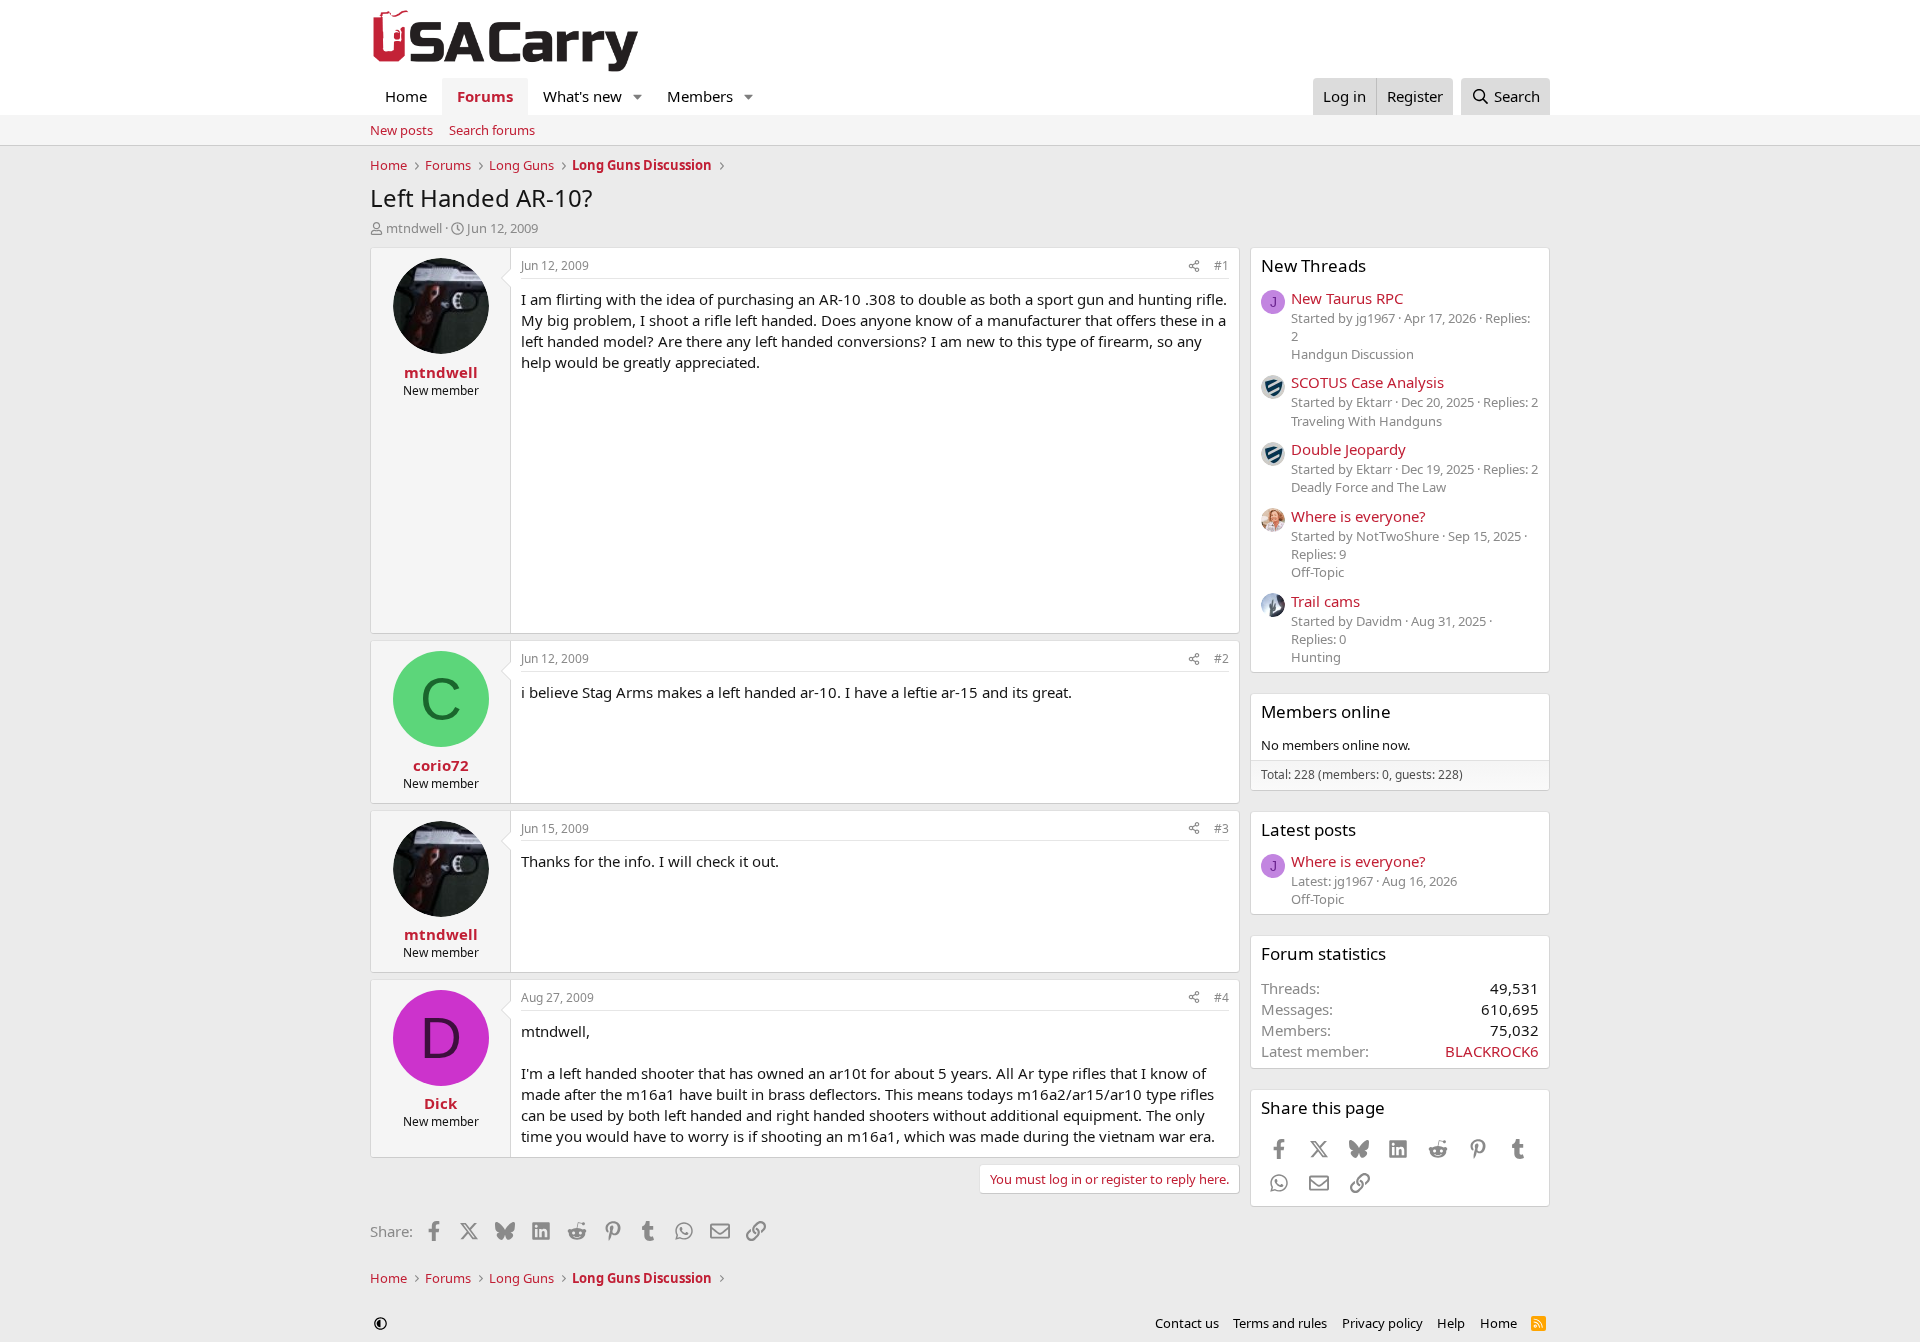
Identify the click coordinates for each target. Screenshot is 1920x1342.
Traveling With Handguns (1366, 421)
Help (1451, 1323)
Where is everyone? (1358, 516)
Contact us (1187, 1323)
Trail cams (1325, 601)
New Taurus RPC (1347, 298)
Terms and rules (1280, 1323)
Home (406, 96)
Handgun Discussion (1352, 354)
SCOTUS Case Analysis (1367, 382)
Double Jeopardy (1348, 449)
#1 (1221, 265)
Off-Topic (1317, 572)
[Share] (1194, 266)
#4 (1221, 997)
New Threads (1313, 265)
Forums (485, 96)
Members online (1326, 711)
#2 (1221, 658)
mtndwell (414, 228)
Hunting (1316, 657)
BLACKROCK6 (1492, 1051)
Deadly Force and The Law (1368, 487)
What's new (582, 96)
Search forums (492, 130)
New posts (401, 130)
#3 (1221, 828)
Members (700, 96)
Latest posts (1308, 829)
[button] (638, 96)
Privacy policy (1382, 1323)
